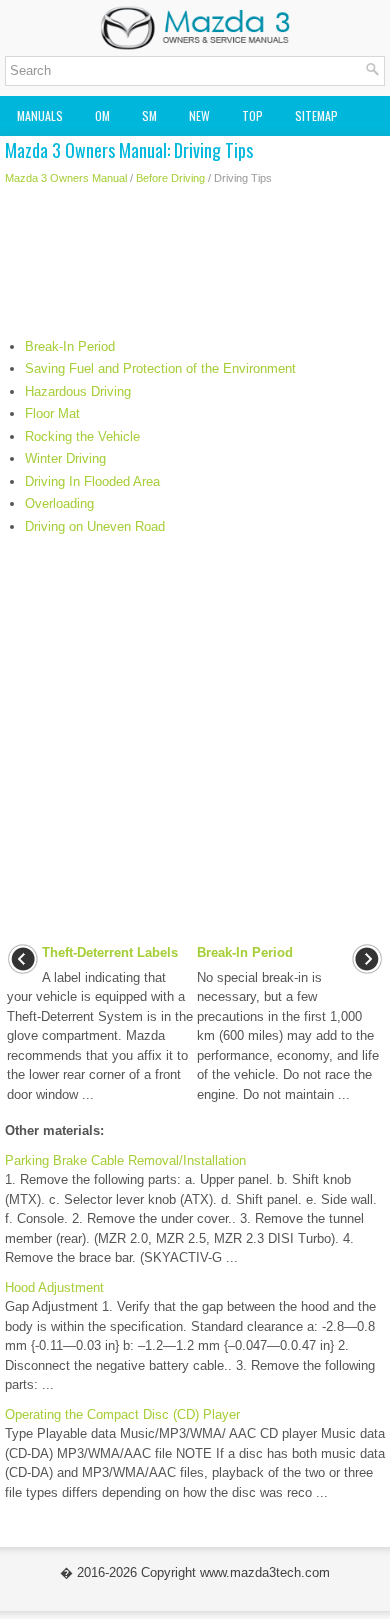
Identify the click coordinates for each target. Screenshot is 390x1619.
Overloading (59, 503)
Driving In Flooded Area (92, 481)
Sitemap (316, 115)
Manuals (40, 115)
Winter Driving (65, 458)
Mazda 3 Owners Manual (66, 178)
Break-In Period (70, 346)
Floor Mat (52, 413)
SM (149, 115)
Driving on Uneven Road (95, 526)
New (199, 115)
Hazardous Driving (78, 391)
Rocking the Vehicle (82, 436)
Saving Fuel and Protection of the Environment (160, 368)
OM (102, 115)
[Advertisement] (195, 267)
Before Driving (170, 178)
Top (252, 115)
